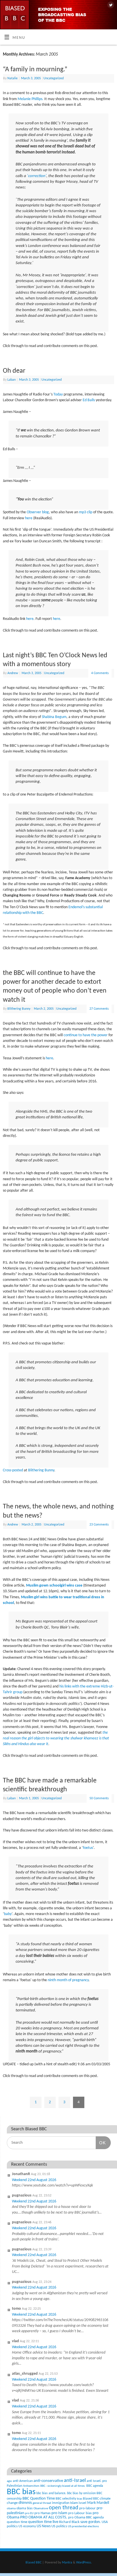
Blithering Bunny (19, 1009)
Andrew (13, 673)
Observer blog (38, 512)
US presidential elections (83, 2527)
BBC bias (21, 2492)
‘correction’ (37, 176)
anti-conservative (48, 2481)
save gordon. (91, 2522)
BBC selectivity (66, 2499)
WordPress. (84, 2563)
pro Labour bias (80, 2513)
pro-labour (87, 2508)
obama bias (25, 2508)
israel (82, 2503)
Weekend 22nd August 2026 (34, 2180)
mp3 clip (86, 512)
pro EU (29, 2513)
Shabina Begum (54, 717)
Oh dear (14, 371)
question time (17, 2522)
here (29, 518)
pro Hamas (42, 2513)
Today (58, 394)
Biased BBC (91, 2499)
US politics (59, 2526)
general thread (42, 2503)
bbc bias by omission (81, 2493)
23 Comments (99, 1525)
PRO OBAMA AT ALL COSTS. (44, 2517)
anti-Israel (75, 2481)
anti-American (23, 2481)
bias (80, 2499)
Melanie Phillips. (31, 99)
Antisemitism (31, 2486)
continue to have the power (86, 1035)
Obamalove (41, 2509)
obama (11, 2509)
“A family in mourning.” (35, 70)
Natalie (12, 78)
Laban (12, 380)
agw (9, 2481)
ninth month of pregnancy (68, 1980)
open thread (64, 2508)
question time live (43, 2522)
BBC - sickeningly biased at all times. (63, 2486)
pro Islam (59, 2513)
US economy (27, 2526)
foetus (88, 1848)
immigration (61, 2503)
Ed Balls (89, 400)
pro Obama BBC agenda (86, 2517)
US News (44, 2526)
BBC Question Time (39, 2499)
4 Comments (100, 673)
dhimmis (25, 2503)
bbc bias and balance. (51, 2493)
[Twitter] (110, 5)
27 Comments (99, 1009)
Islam (74, 2503)
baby (8, 1914)
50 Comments (99, 1798)
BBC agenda (95, 2486)
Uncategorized (54, 78)
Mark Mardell (98, 2503)
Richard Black (69, 2522)
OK (101, 2143)
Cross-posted (13, 1470)
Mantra (67, 2563)
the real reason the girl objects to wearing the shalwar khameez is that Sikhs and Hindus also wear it (56, 1739)
